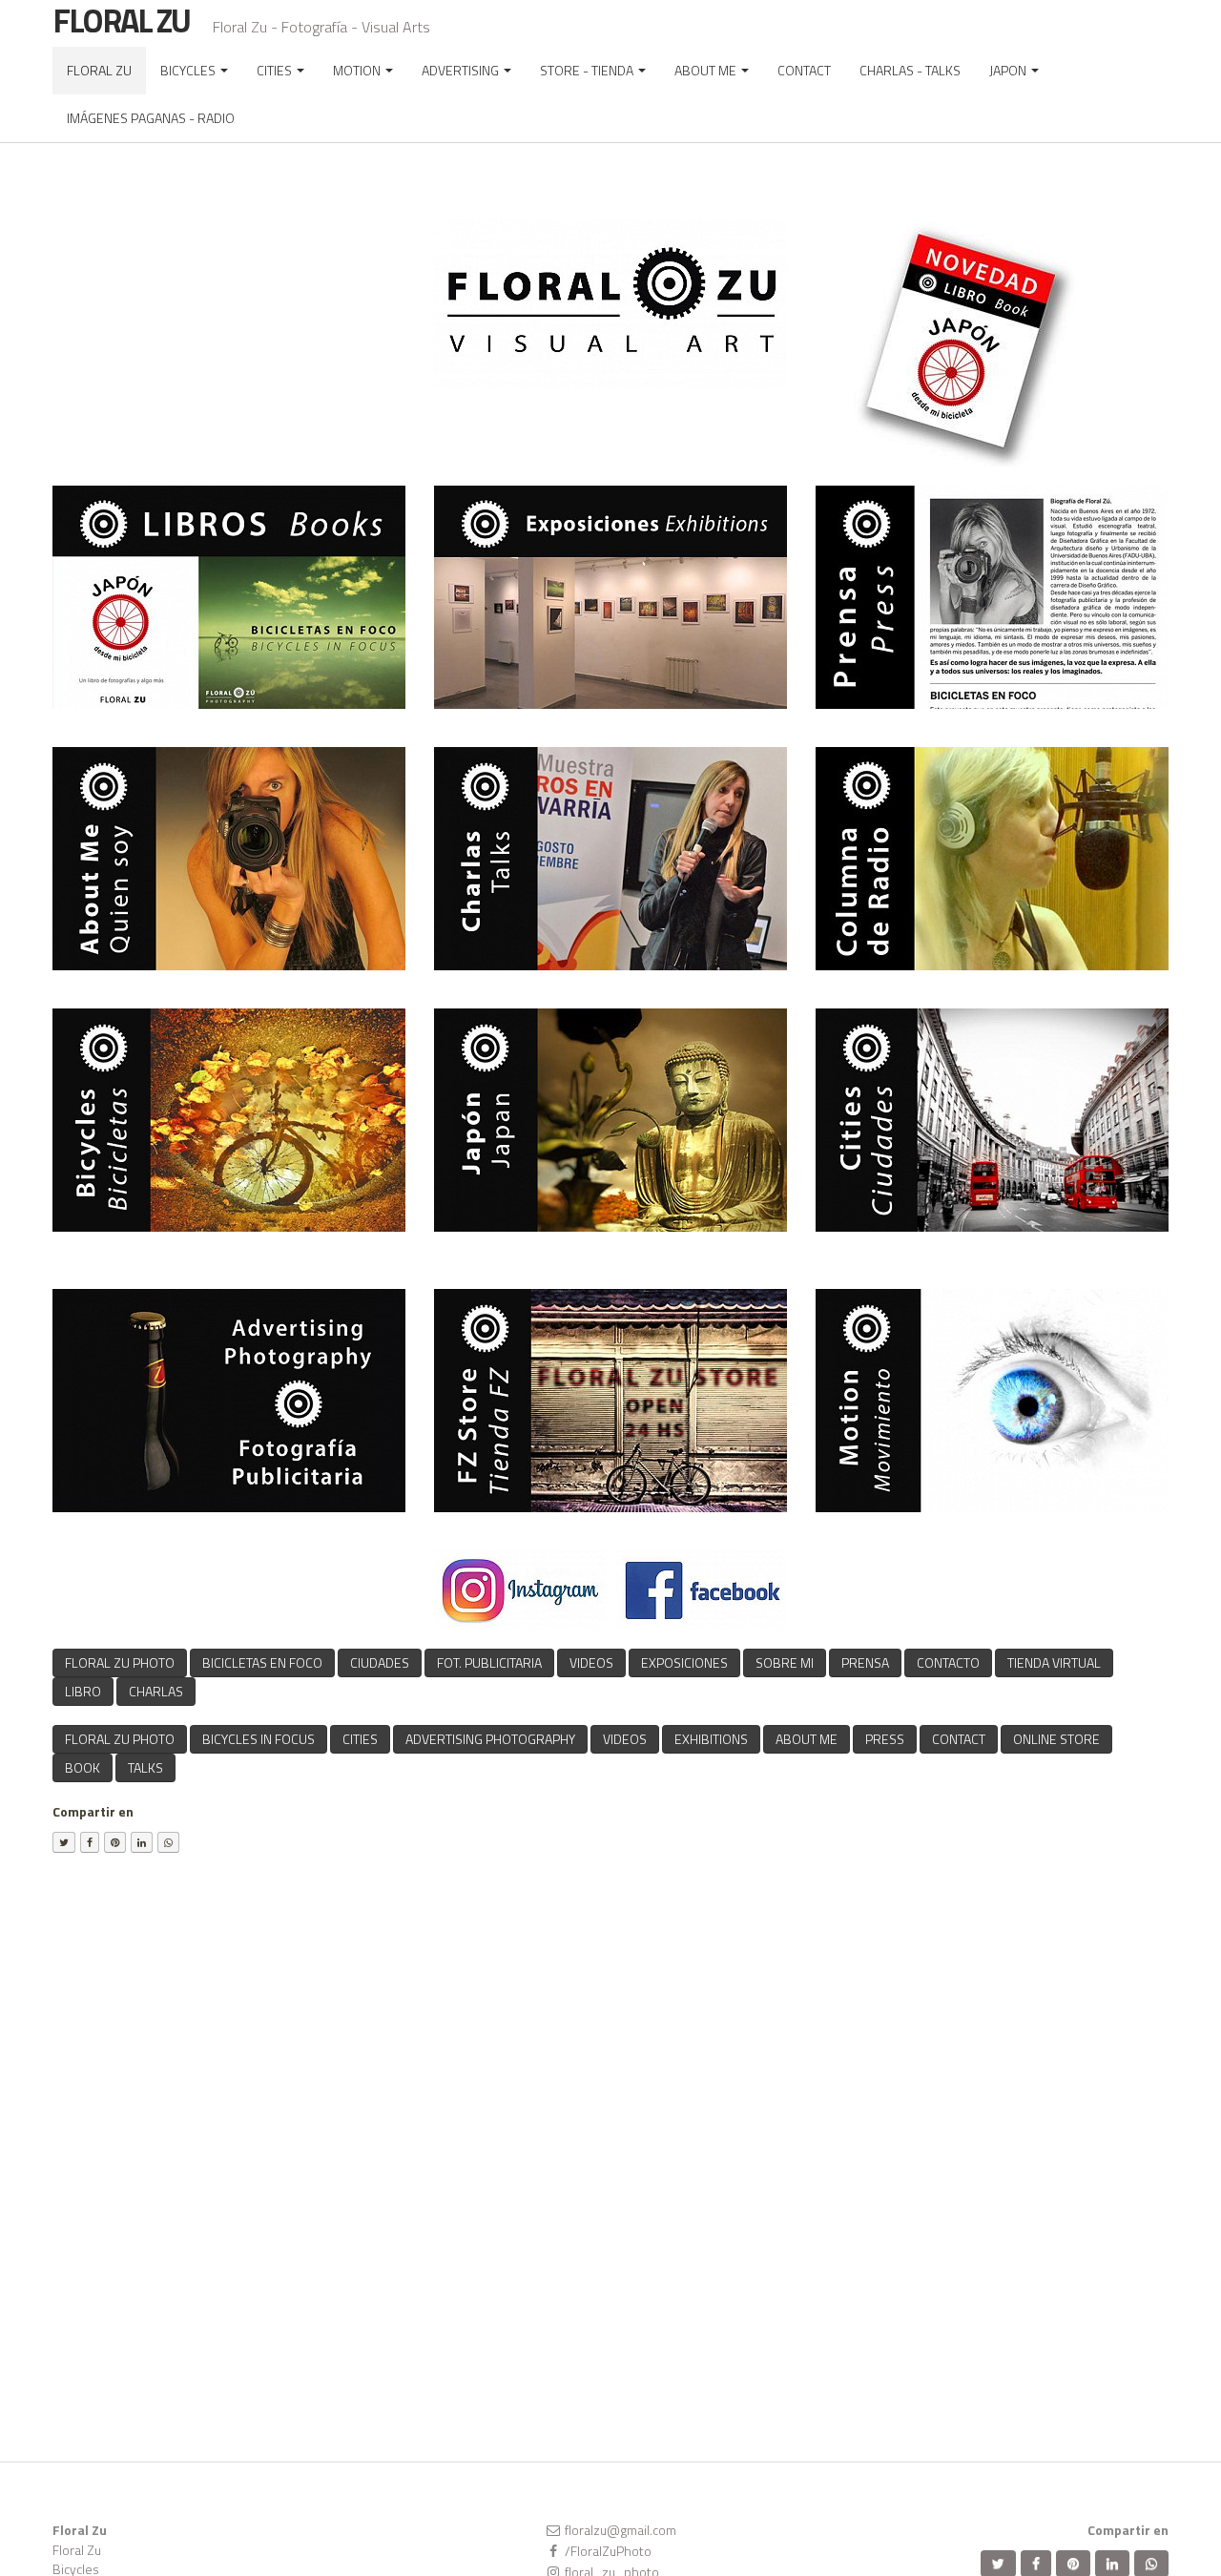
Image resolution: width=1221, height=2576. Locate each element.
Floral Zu (77, 2550)
